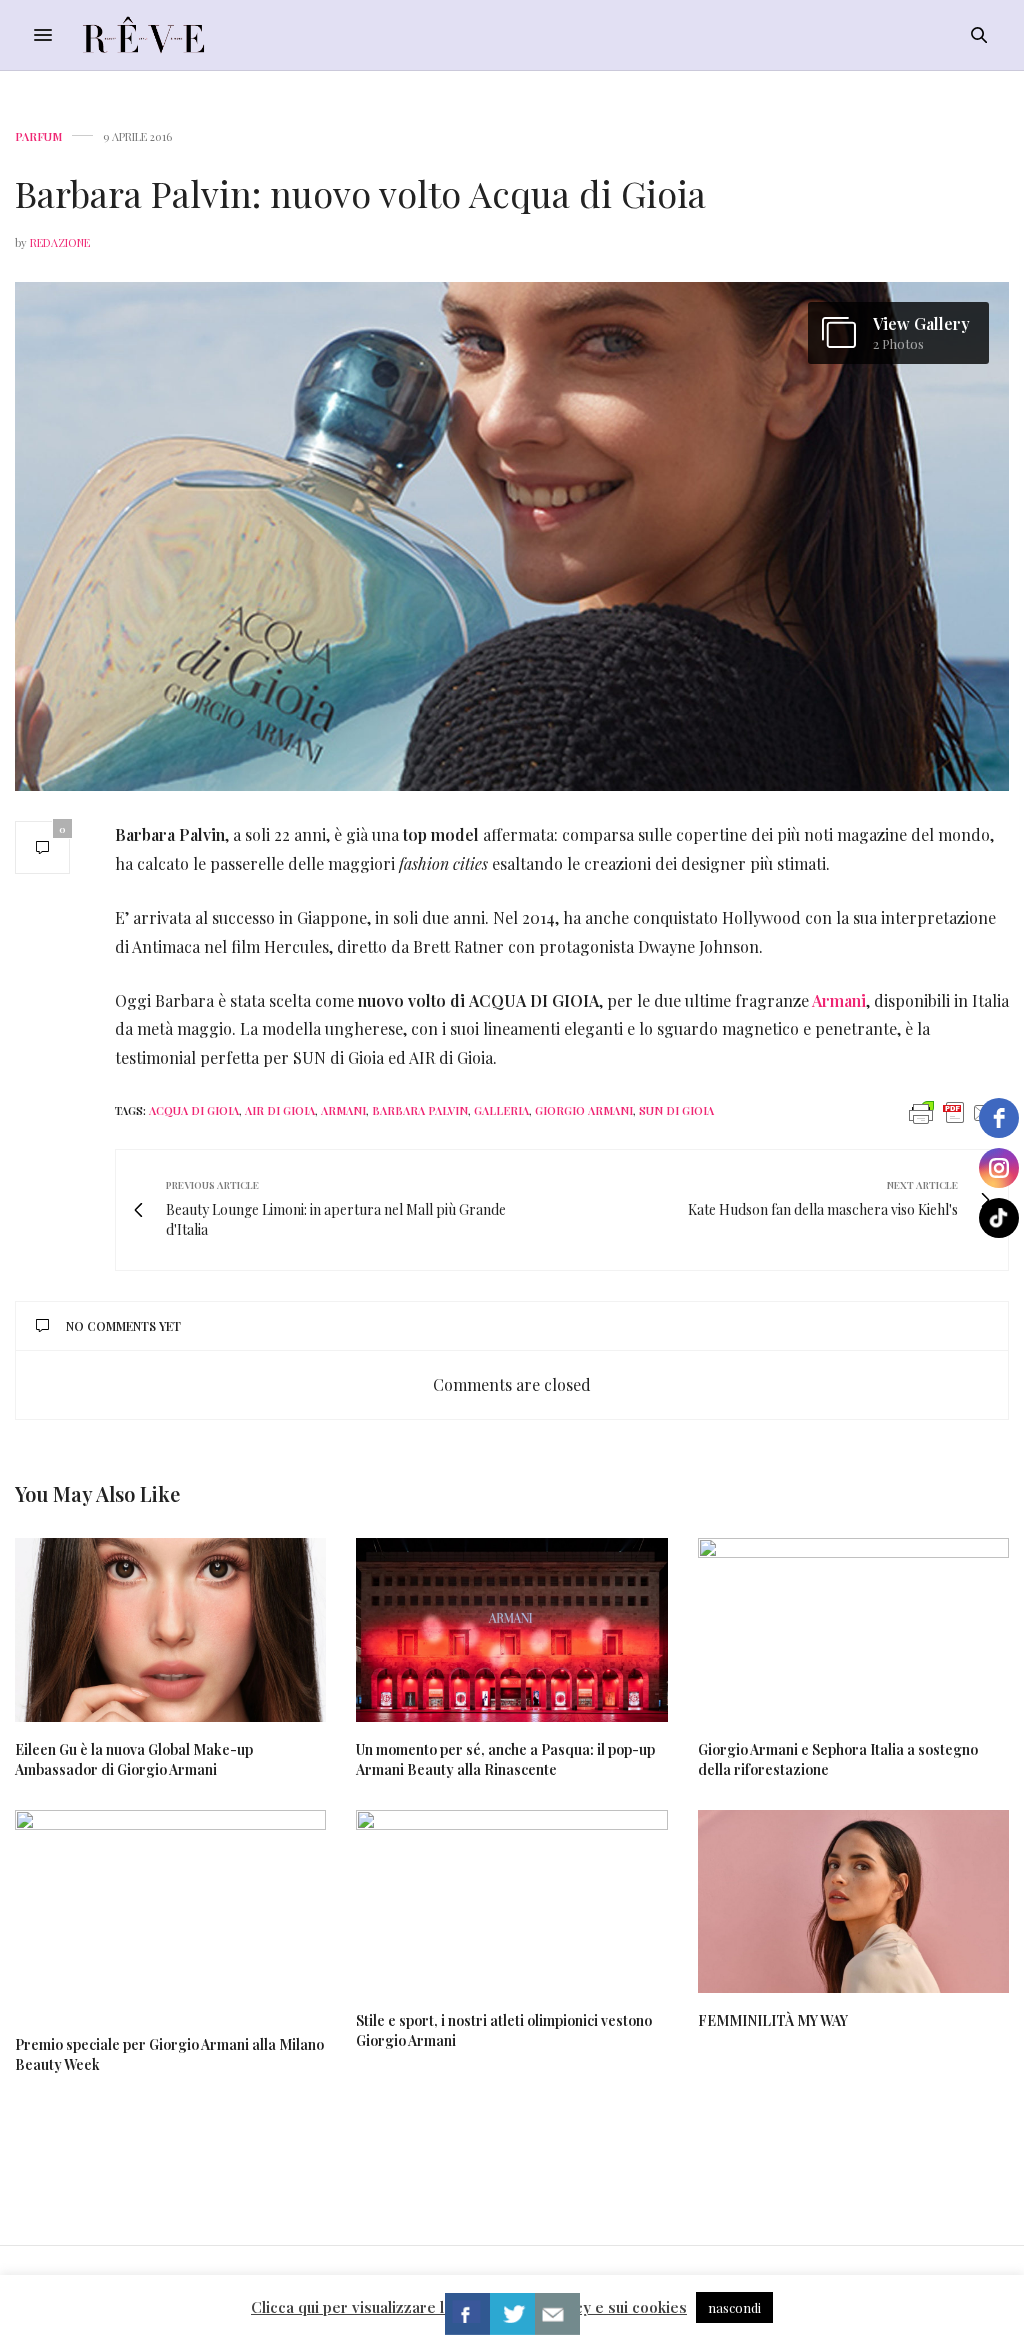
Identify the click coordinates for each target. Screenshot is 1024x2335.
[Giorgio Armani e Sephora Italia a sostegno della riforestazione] (853, 1629)
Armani (839, 1000)
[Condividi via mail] (557, 2314)
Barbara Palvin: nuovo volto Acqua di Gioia (360, 193)
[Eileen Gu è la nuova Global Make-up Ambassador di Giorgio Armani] (170, 1629)
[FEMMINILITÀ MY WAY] (853, 1901)
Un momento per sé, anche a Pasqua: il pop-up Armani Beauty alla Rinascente (505, 1759)
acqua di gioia (194, 1110)
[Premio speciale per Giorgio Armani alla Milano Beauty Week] (170, 1914)
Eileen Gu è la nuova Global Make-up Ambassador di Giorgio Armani (134, 1759)
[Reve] (143, 35)
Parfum (38, 136)
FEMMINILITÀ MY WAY (773, 2020)
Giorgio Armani (584, 1110)
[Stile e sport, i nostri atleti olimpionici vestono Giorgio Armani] (511, 1901)
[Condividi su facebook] (467, 2314)
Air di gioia (280, 1110)
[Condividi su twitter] (512, 2314)
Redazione (60, 242)
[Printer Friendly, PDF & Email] (954, 1111)
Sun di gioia (676, 1110)
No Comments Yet (123, 1326)
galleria (501, 1110)
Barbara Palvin (420, 1110)
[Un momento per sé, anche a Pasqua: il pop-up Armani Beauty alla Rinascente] (511, 1629)
